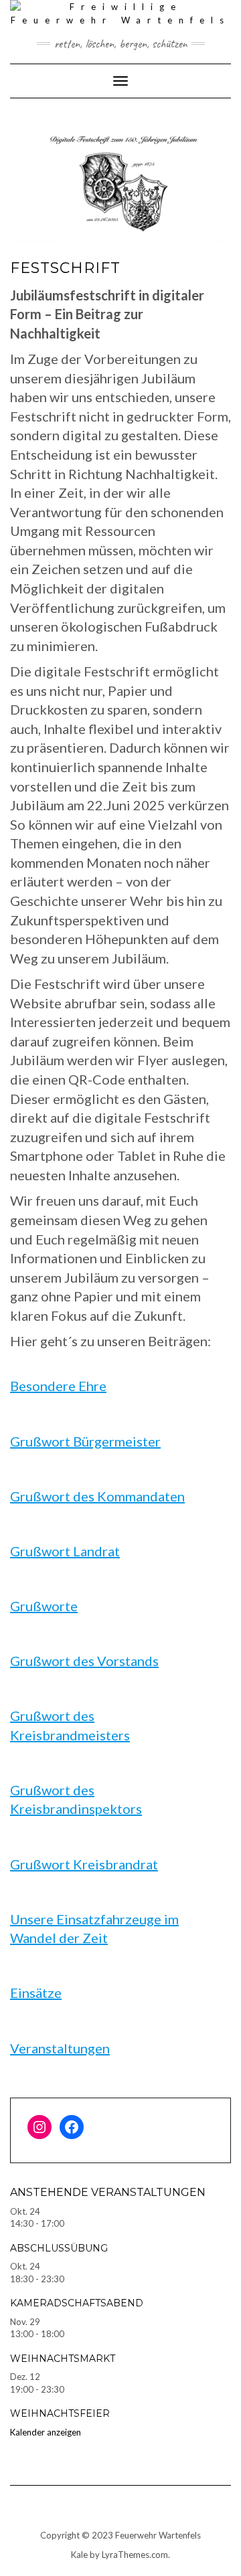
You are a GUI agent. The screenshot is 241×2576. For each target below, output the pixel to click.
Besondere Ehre (58, 1386)
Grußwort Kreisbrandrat (84, 1864)
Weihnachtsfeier (60, 2413)
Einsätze (36, 1993)
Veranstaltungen (60, 2048)
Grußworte (44, 1606)
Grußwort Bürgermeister (85, 1441)
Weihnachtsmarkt (63, 2359)
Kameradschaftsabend (77, 2303)
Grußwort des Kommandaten (97, 1496)
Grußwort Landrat (65, 1551)
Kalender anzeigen (46, 2432)
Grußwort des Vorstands (84, 1661)
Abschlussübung (59, 2248)
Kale (79, 2555)
